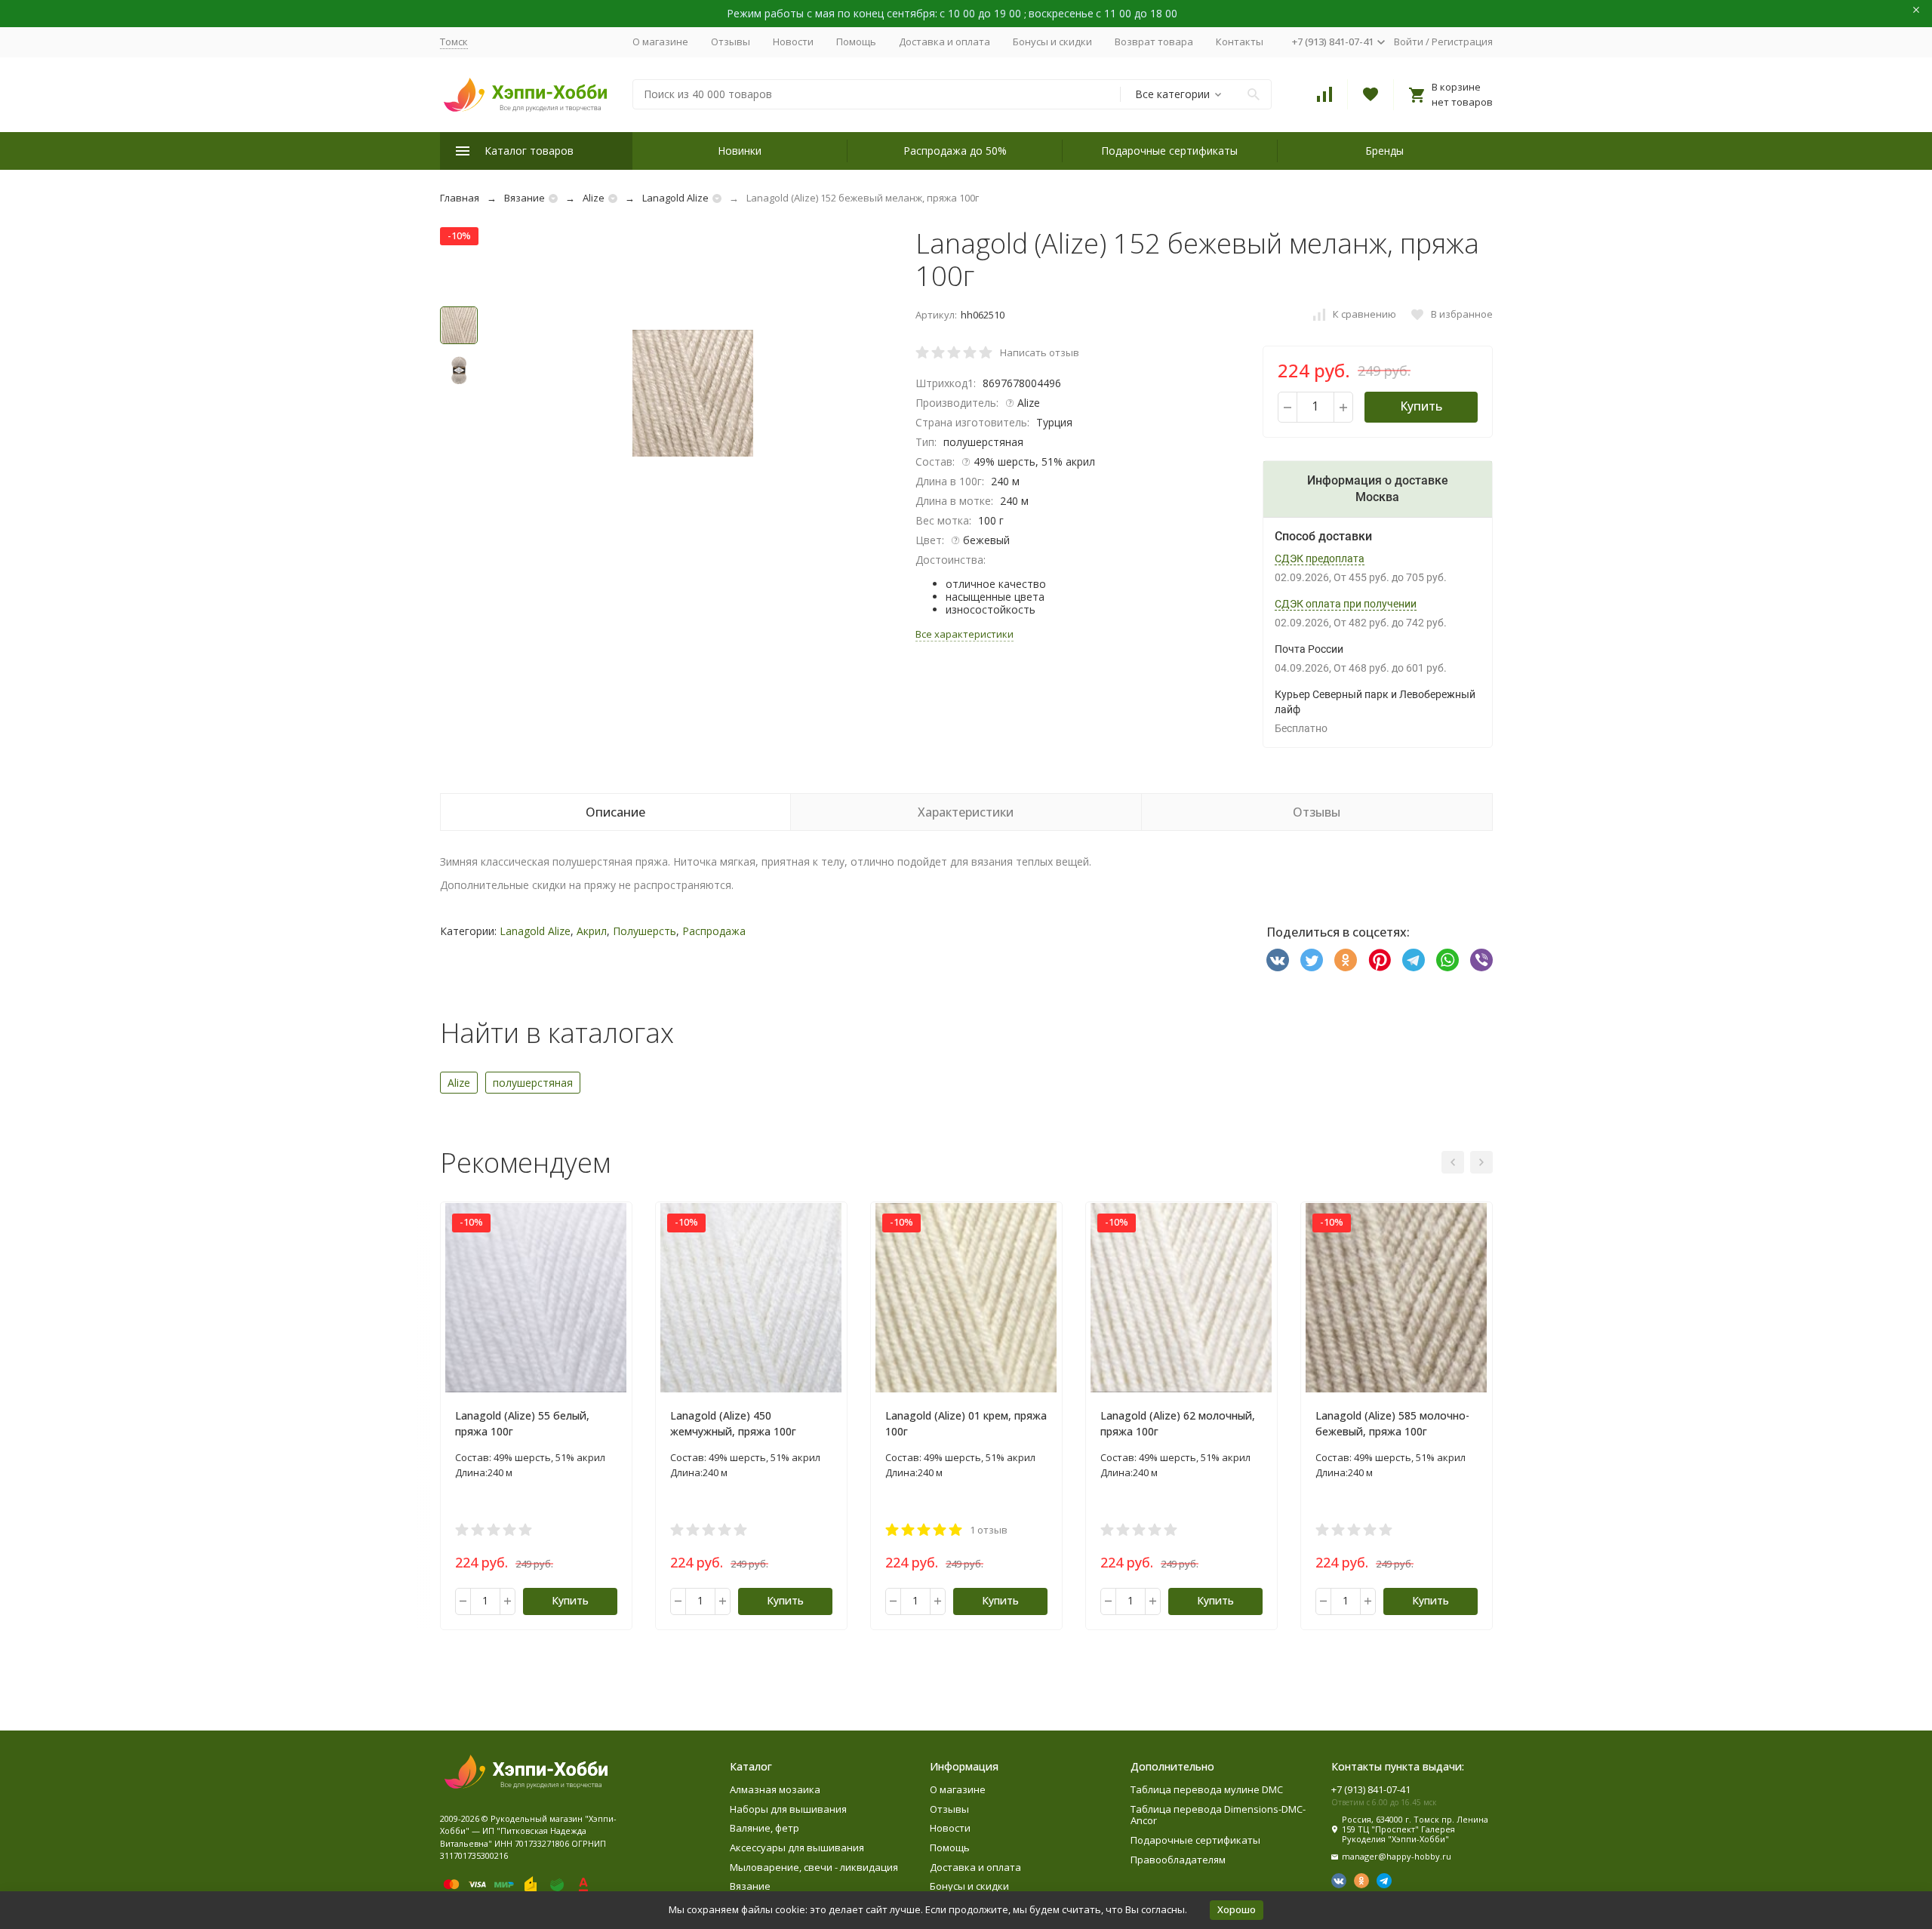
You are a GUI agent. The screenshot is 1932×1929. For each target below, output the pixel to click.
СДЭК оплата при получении (1346, 604)
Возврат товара (1154, 42)
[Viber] (1481, 960)
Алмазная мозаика (775, 1789)
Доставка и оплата (944, 42)
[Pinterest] (1380, 960)
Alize (594, 198)
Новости (793, 42)
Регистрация (1462, 42)
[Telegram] (1414, 960)
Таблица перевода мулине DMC (1207, 1789)
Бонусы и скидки (1052, 42)
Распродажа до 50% (955, 151)
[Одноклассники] (1346, 960)
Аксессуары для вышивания (797, 1847)
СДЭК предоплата (1320, 558)
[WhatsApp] (1447, 960)
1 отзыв (989, 1530)
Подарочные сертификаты (1169, 151)
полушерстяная (533, 1083)
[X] (1312, 960)
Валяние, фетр (764, 1828)
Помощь (856, 42)
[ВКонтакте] (1278, 960)
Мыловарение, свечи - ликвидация (814, 1867)
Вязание (525, 198)
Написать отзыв (1040, 352)
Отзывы (731, 42)
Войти (1409, 42)
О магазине (660, 42)
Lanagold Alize (675, 198)
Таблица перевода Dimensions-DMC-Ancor (1218, 1815)
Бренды (1384, 151)
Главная (460, 198)
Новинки (740, 151)
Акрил (592, 931)
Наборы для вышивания (788, 1809)
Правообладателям (1178, 1860)
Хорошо (1237, 1909)
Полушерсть (645, 931)
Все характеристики (964, 634)
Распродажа (714, 931)
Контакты (1240, 42)
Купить (1421, 406)
